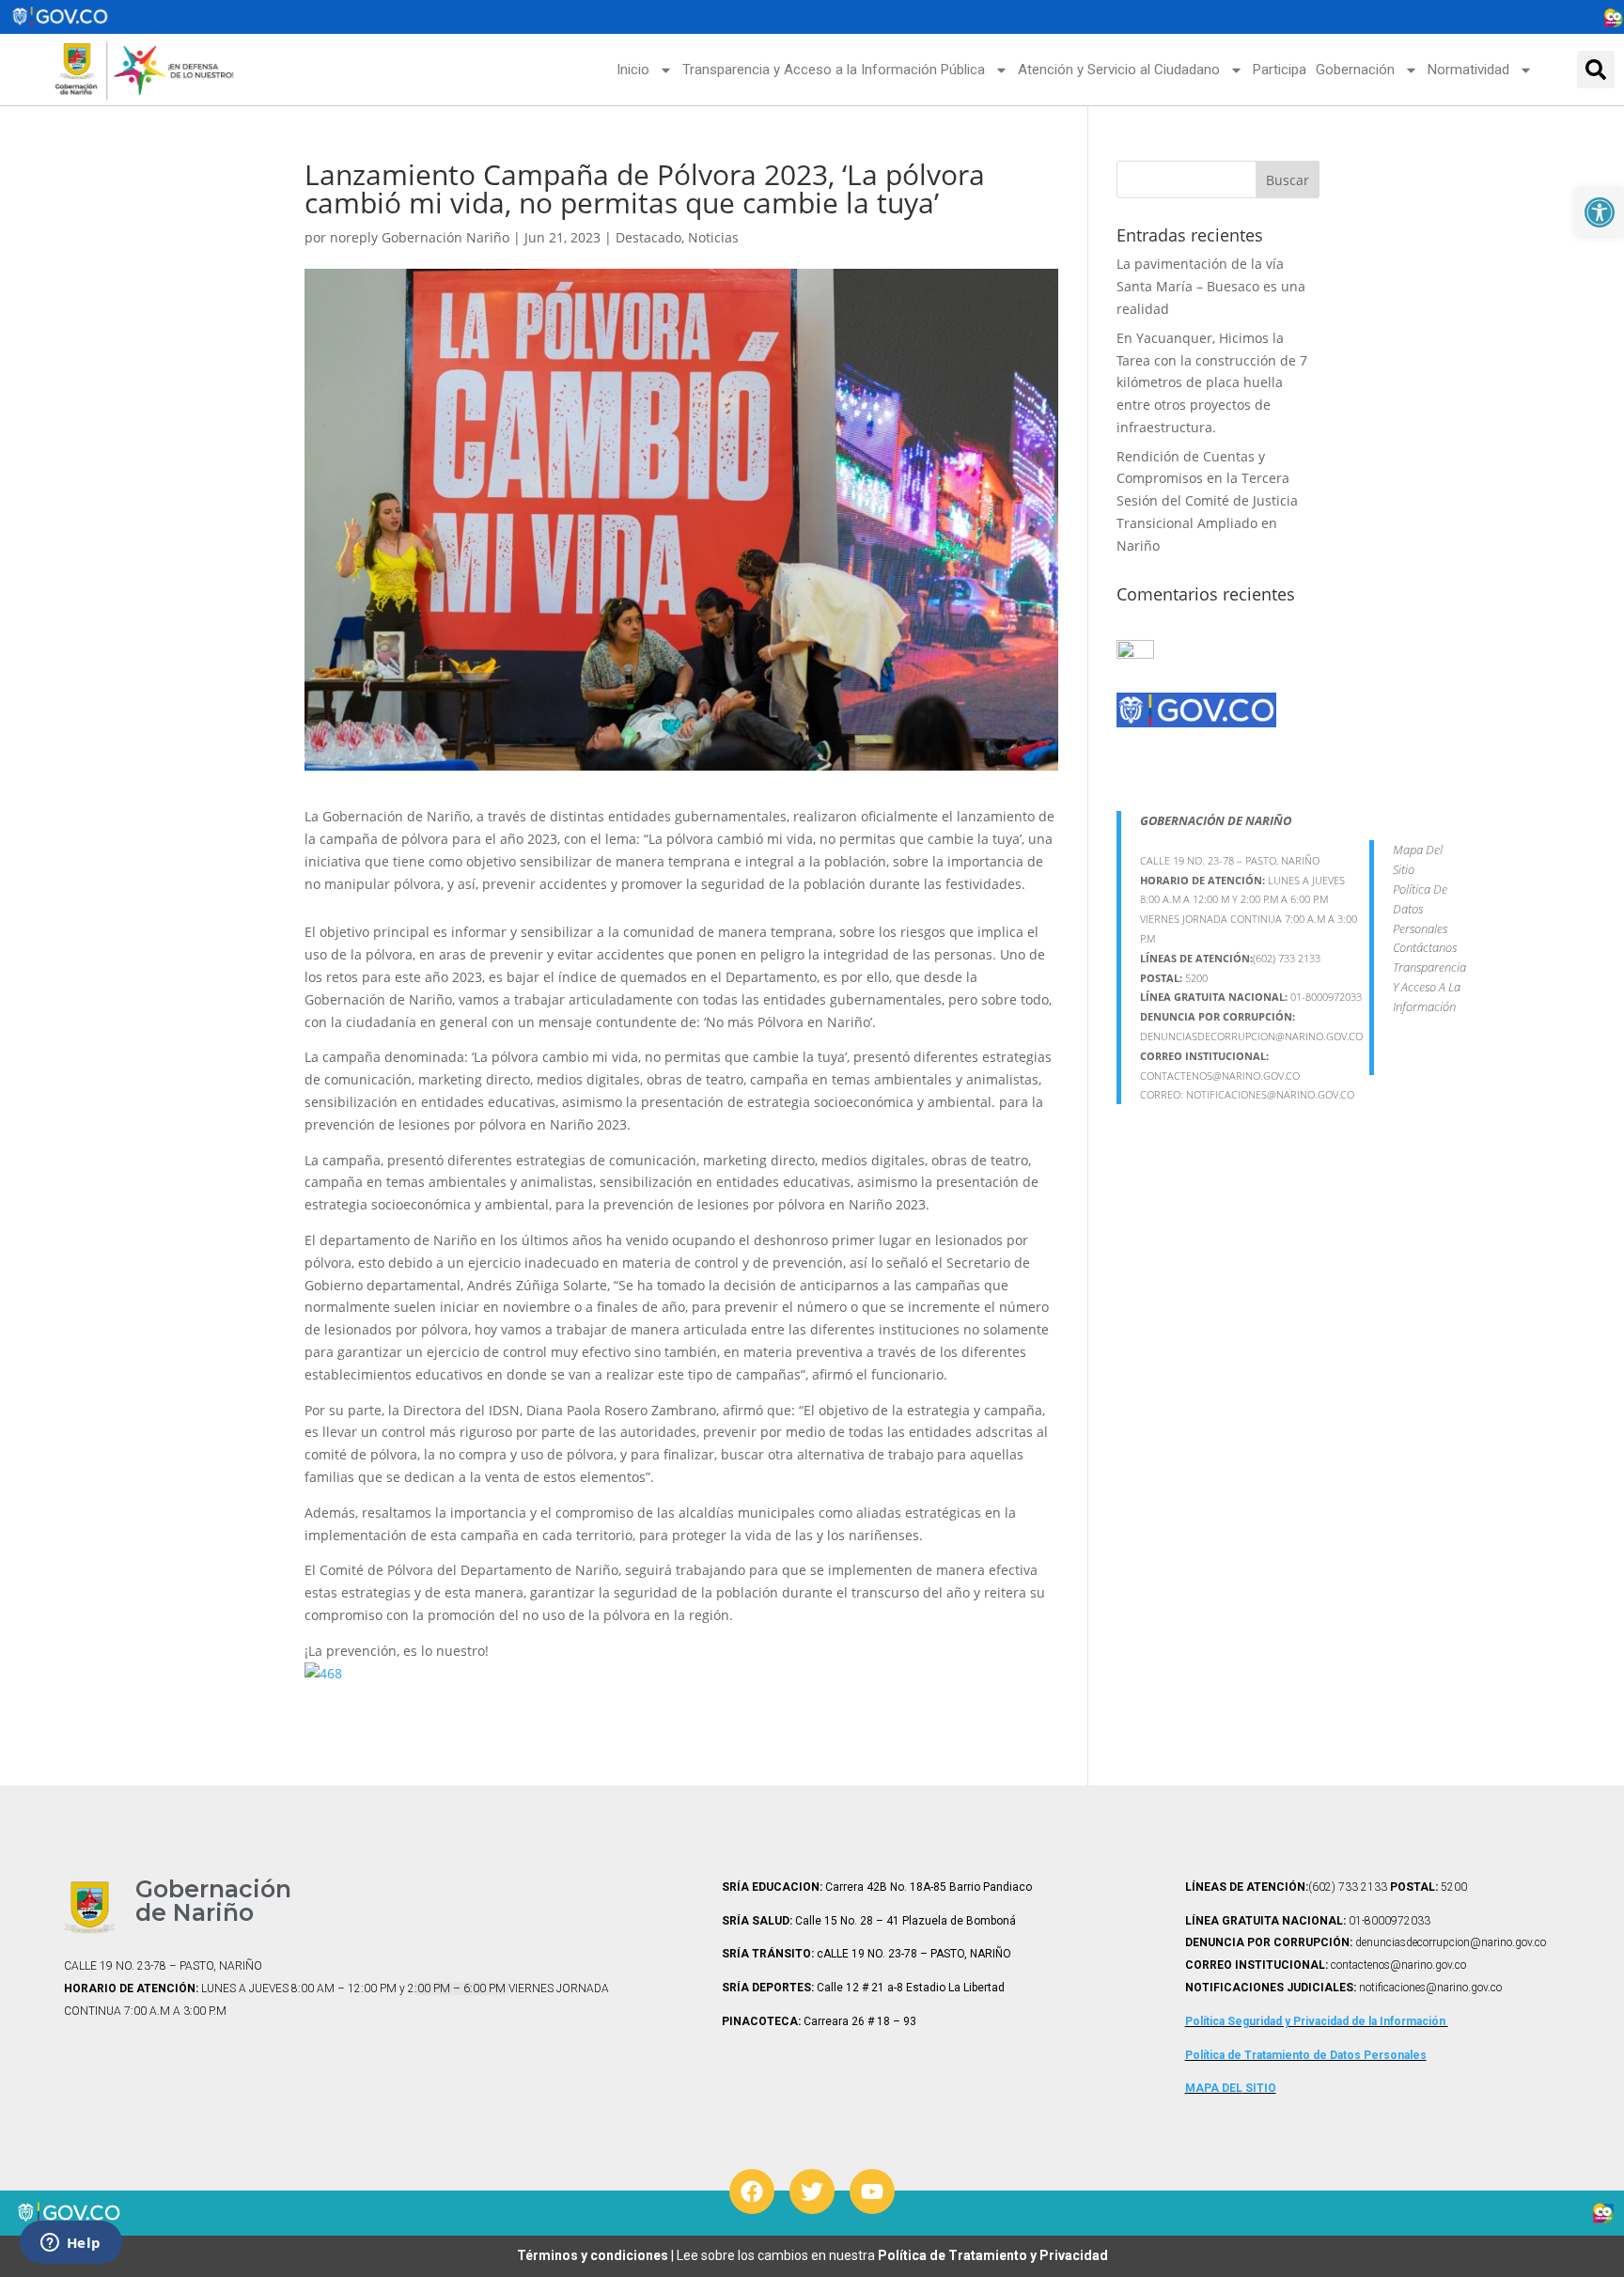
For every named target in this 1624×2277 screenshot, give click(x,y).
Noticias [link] (713, 237)
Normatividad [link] (1468, 70)
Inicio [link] (633, 70)
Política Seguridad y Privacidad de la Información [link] (1317, 2021)
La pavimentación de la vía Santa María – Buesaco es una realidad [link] (1211, 286)
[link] (1600, 212)
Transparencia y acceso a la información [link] (1429, 987)
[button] (1596, 70)
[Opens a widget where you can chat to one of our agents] (70, 2244)
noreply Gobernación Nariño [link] (420, 237)
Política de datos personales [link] (1420, 909)
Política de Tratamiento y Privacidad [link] (993, 2255)
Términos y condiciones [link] (594, 2255)
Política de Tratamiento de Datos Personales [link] (1306, 2055)
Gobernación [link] (1355, 70)
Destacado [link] (648, 237)
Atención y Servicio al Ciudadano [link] (1119, 70)
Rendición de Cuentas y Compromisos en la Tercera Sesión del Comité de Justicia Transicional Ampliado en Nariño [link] (1207, 501)
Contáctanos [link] (1425, 947)
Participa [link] (1280, 70)
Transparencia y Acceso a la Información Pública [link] (834, 70)
